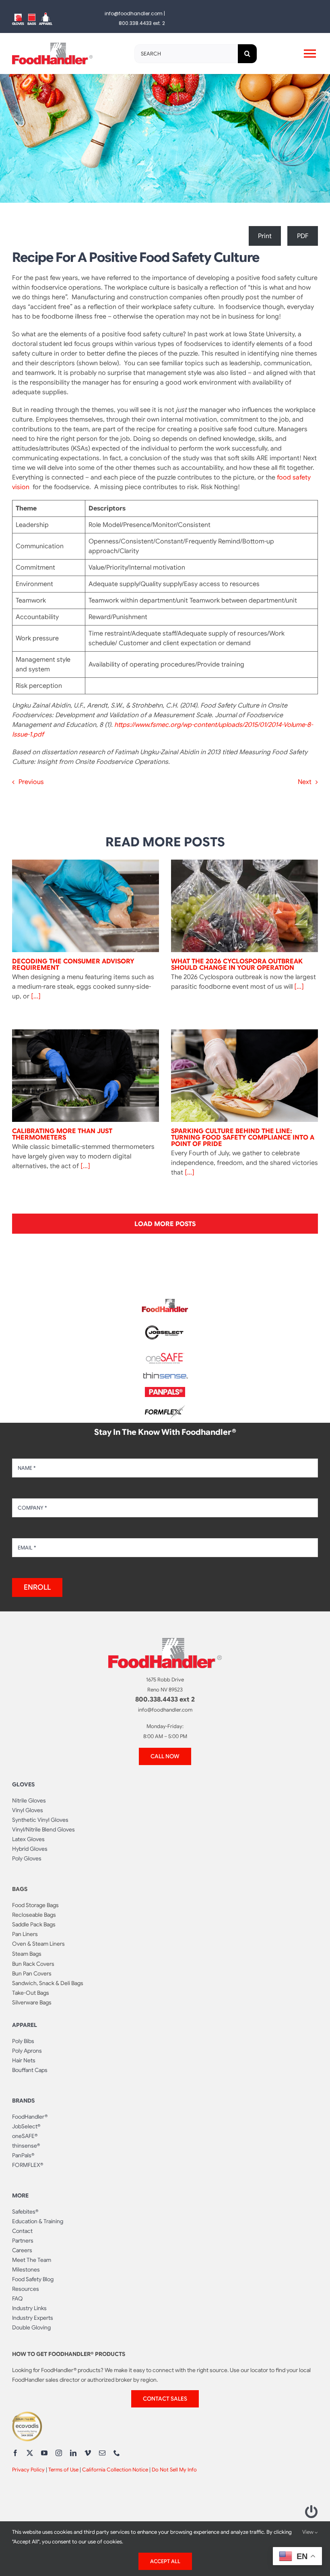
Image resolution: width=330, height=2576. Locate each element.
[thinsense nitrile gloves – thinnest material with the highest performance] (165, 1376)
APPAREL (25, 2025)
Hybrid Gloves (30, 1849)
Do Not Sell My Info (174, 2470)
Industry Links (29, 2308)
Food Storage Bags (35, 1905)
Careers (22, 2250)
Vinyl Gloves (28, 1810)
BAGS (20, 1889)
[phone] (117, 2453)
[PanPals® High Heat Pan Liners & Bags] (165, 1390)
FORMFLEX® (28, 2165)
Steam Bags (27, 1954)
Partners (23, 2241)
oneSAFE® (25, 2136)
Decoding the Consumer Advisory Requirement (73, 965)
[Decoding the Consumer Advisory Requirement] (86, 906)
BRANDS (23, 2101)
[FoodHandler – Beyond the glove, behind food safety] (165, 1301)
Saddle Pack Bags (34, 1924)
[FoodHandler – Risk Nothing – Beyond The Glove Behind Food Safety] (165, 1641)
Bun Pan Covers (32, 1973)
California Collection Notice (115, 2470)
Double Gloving (31, 2327)
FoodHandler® (30, 2117)
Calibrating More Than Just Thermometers (62, 1134)
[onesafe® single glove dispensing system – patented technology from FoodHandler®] (165, 1355)
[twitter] (30, 2453)
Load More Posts (165, 1224)
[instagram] (59, 2453)
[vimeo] (88, 2453)
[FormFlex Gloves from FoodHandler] (165, 1408)
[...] (35, 996)
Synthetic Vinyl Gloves (40, 1820)
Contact (22, 2231)
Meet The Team (32, 2260)
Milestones (26, 2269)
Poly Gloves (27, 1858)
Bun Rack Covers (33, 1964)
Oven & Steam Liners (38, 1944)
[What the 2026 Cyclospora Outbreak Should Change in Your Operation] (244, 906)
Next (305, 782)
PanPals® (23, 2155)
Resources (26, 2289)
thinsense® (26, 2146)
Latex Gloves (28, 1839)
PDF (303, 236)
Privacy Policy (28, 2470)
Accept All (165, 2561)
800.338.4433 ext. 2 (142, 23)
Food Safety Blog (33, 2279)
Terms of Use (63, 2470)
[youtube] (44, 2453)
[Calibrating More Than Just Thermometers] (86, 1076)
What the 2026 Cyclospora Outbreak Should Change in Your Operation (237, 965)
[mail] (102, 2453)
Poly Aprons (27, 2051)
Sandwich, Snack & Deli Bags (48, 1983)
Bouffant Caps (30, 2070)
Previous (31, 782)
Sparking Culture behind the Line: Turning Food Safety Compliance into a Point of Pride (243, 1138)
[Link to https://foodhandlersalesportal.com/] (311, 2512)
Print (265, 236)
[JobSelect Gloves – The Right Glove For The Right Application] (165, 1324)
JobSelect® (26, 2126)
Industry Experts (33, 2318)
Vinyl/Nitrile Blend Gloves (43, 1829)
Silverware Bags (32, 2002)
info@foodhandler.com (134, 13)
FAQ (18, 2298)
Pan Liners (25, 1934)
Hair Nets (24, 2060)
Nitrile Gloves (29, 1800)
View (308, 2532)
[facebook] (15, 2453)
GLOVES (23, 1784)
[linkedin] (73, 2453)
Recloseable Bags (34, 1915)
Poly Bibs (23, 2041)
